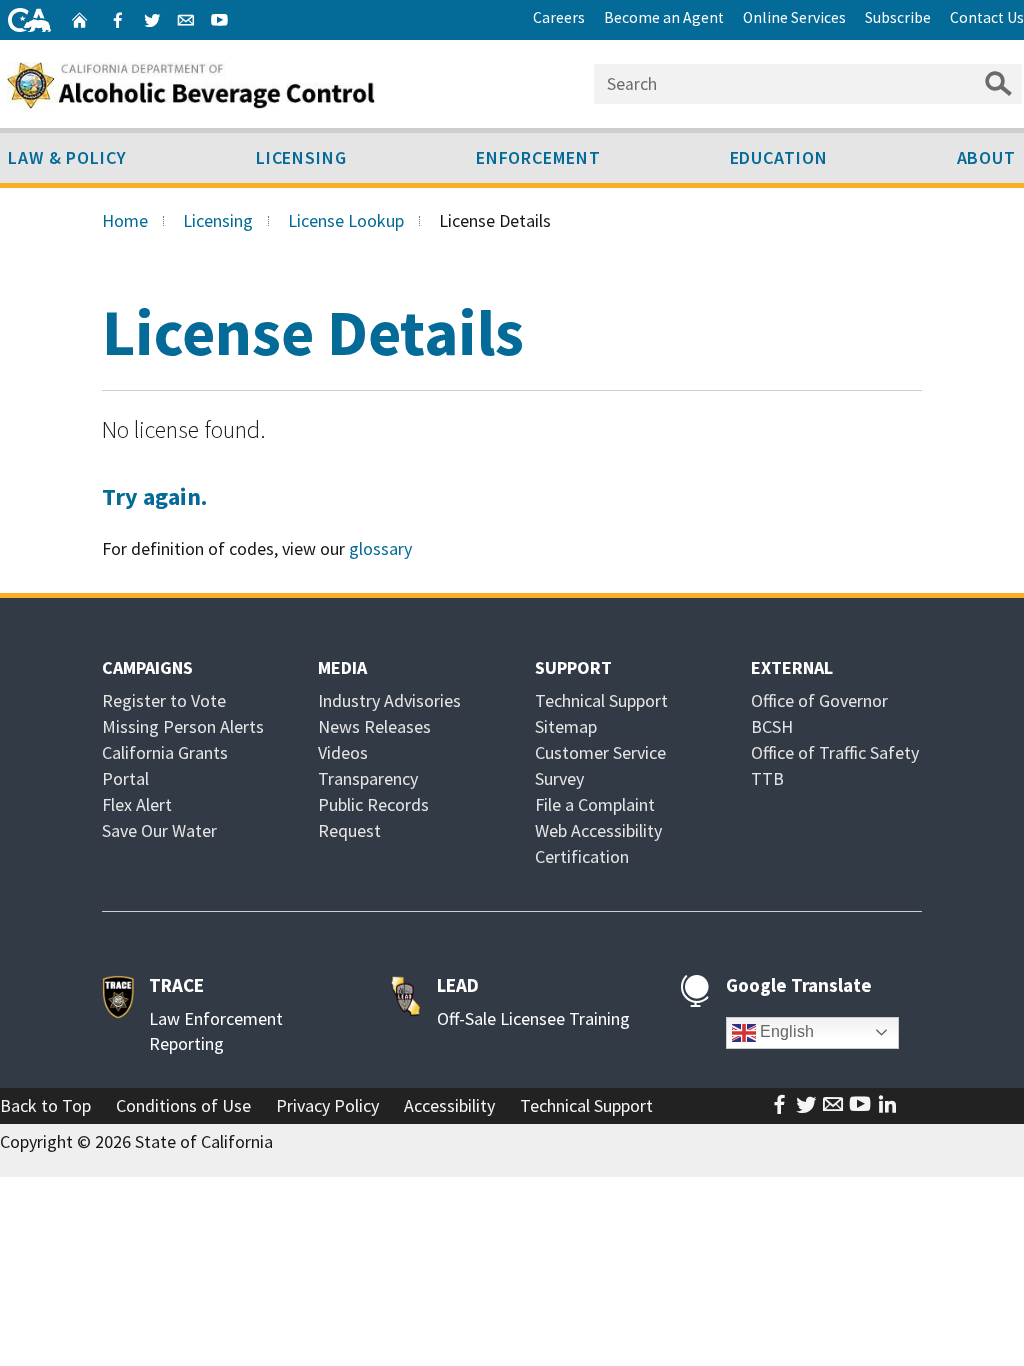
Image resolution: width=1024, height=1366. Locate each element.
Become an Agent (664, 17)
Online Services (794, 17)
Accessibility (449, 1105)
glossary (380, 548)
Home (125, 220)
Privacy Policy (327, 1105)
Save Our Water (159, 830)
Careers (559, 17)
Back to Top (45, 1105)
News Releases (374, 726)
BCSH (772, 726)
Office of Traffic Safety (835, 752)
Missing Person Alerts (183, 726)
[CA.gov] (29, 20)
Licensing (301, 157)
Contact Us (987, 17)
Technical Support (601, 700)
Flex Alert (137, 804)
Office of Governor (819, 700)
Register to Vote (164, 700)
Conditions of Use (183, 1105)
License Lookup (346, 220)
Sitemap (566, 726)
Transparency (368, 778)
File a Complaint (595, 804)
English (785, 1031)
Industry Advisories (389, 700)
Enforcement (538, 157)
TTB (767, 778)
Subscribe (898, 17)
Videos (343, 752)
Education (779, 157)
